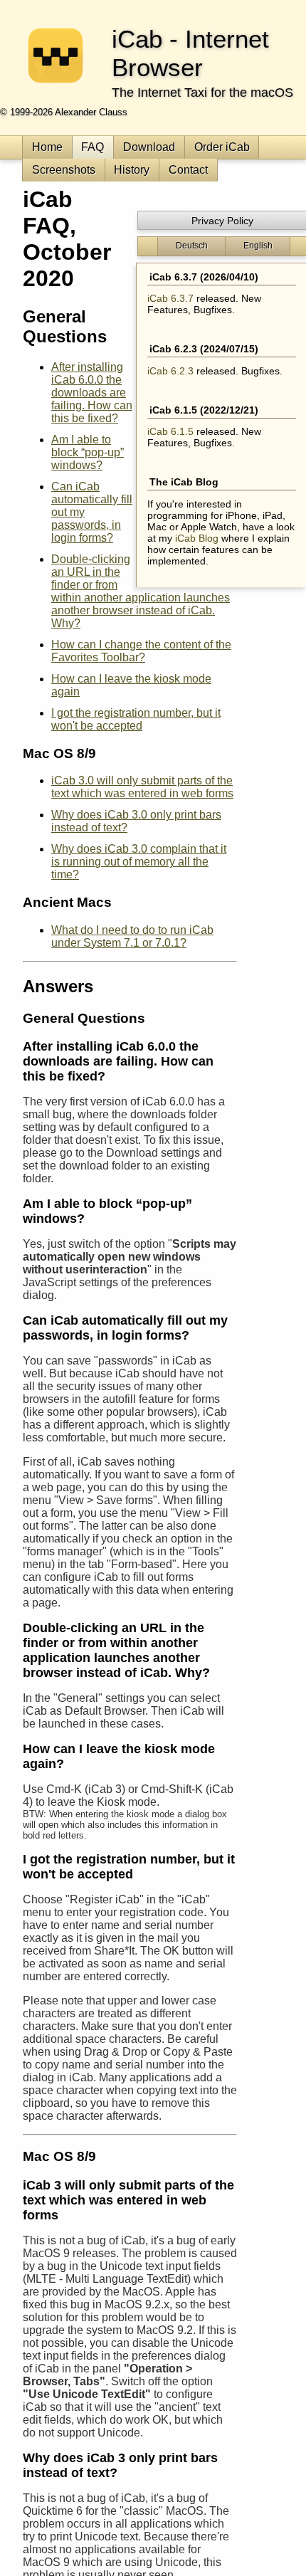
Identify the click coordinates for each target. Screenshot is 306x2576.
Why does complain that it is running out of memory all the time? (139, 862)
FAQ (93, 147)
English (258, 246)
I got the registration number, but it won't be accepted (136, 719)
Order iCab (222, 147)
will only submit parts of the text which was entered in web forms (142, 787)
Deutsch (192, 246)
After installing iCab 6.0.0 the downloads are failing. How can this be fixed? (92, 393)
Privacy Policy (222, 221)
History (132, 170)
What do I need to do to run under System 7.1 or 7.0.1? (132, 936)
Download (149, 147)
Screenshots (64, 170)
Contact (188, 170)
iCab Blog (197, 538)
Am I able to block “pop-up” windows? (88, 452)
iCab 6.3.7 (170, 298)
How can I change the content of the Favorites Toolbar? (141, 651)
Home (47, 147)
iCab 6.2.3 (170, 371)
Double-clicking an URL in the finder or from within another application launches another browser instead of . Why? (141, 591)
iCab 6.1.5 (170, 431)
